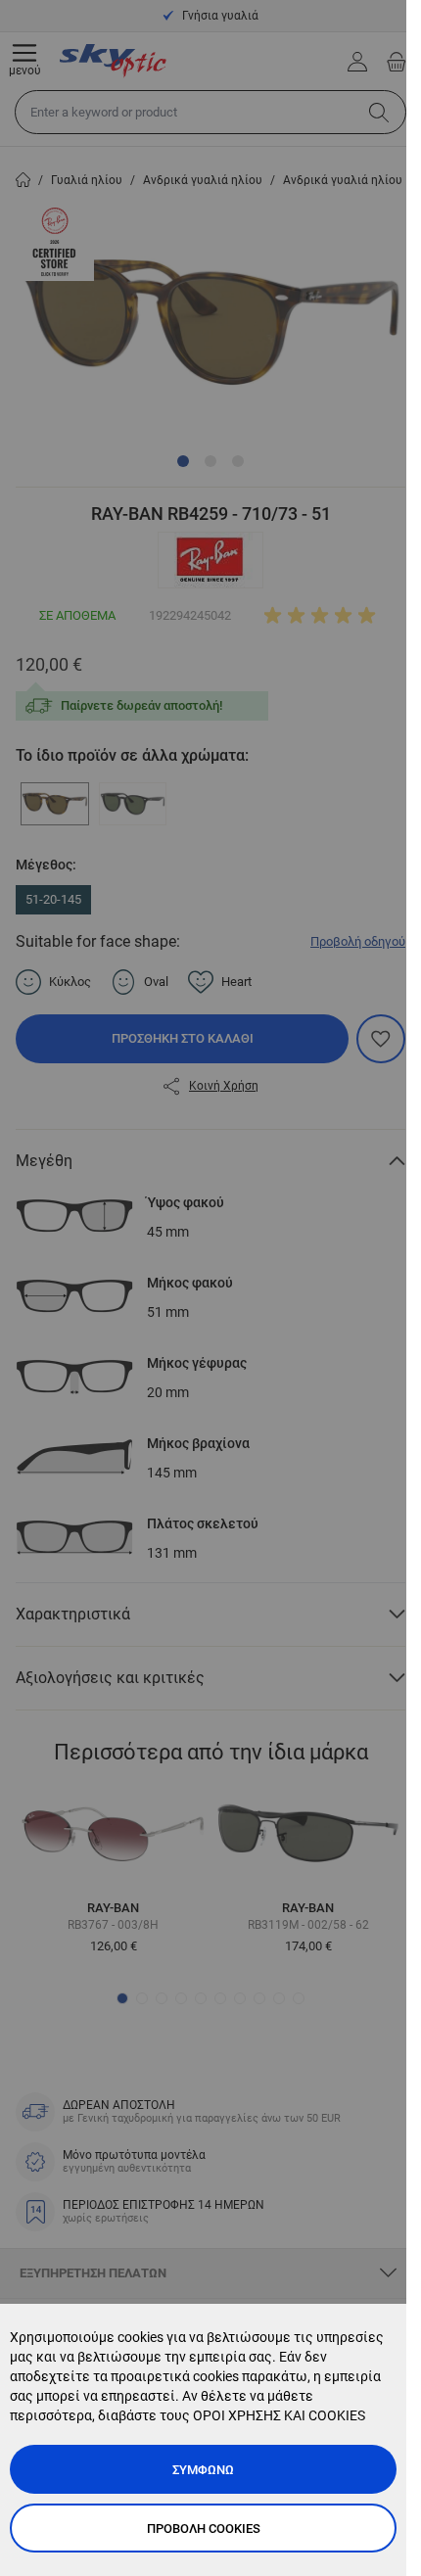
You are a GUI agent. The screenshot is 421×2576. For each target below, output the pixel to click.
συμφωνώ (203, 2470)
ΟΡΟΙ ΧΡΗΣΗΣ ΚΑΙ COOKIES (279, 2415)
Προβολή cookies (204, 2529)
